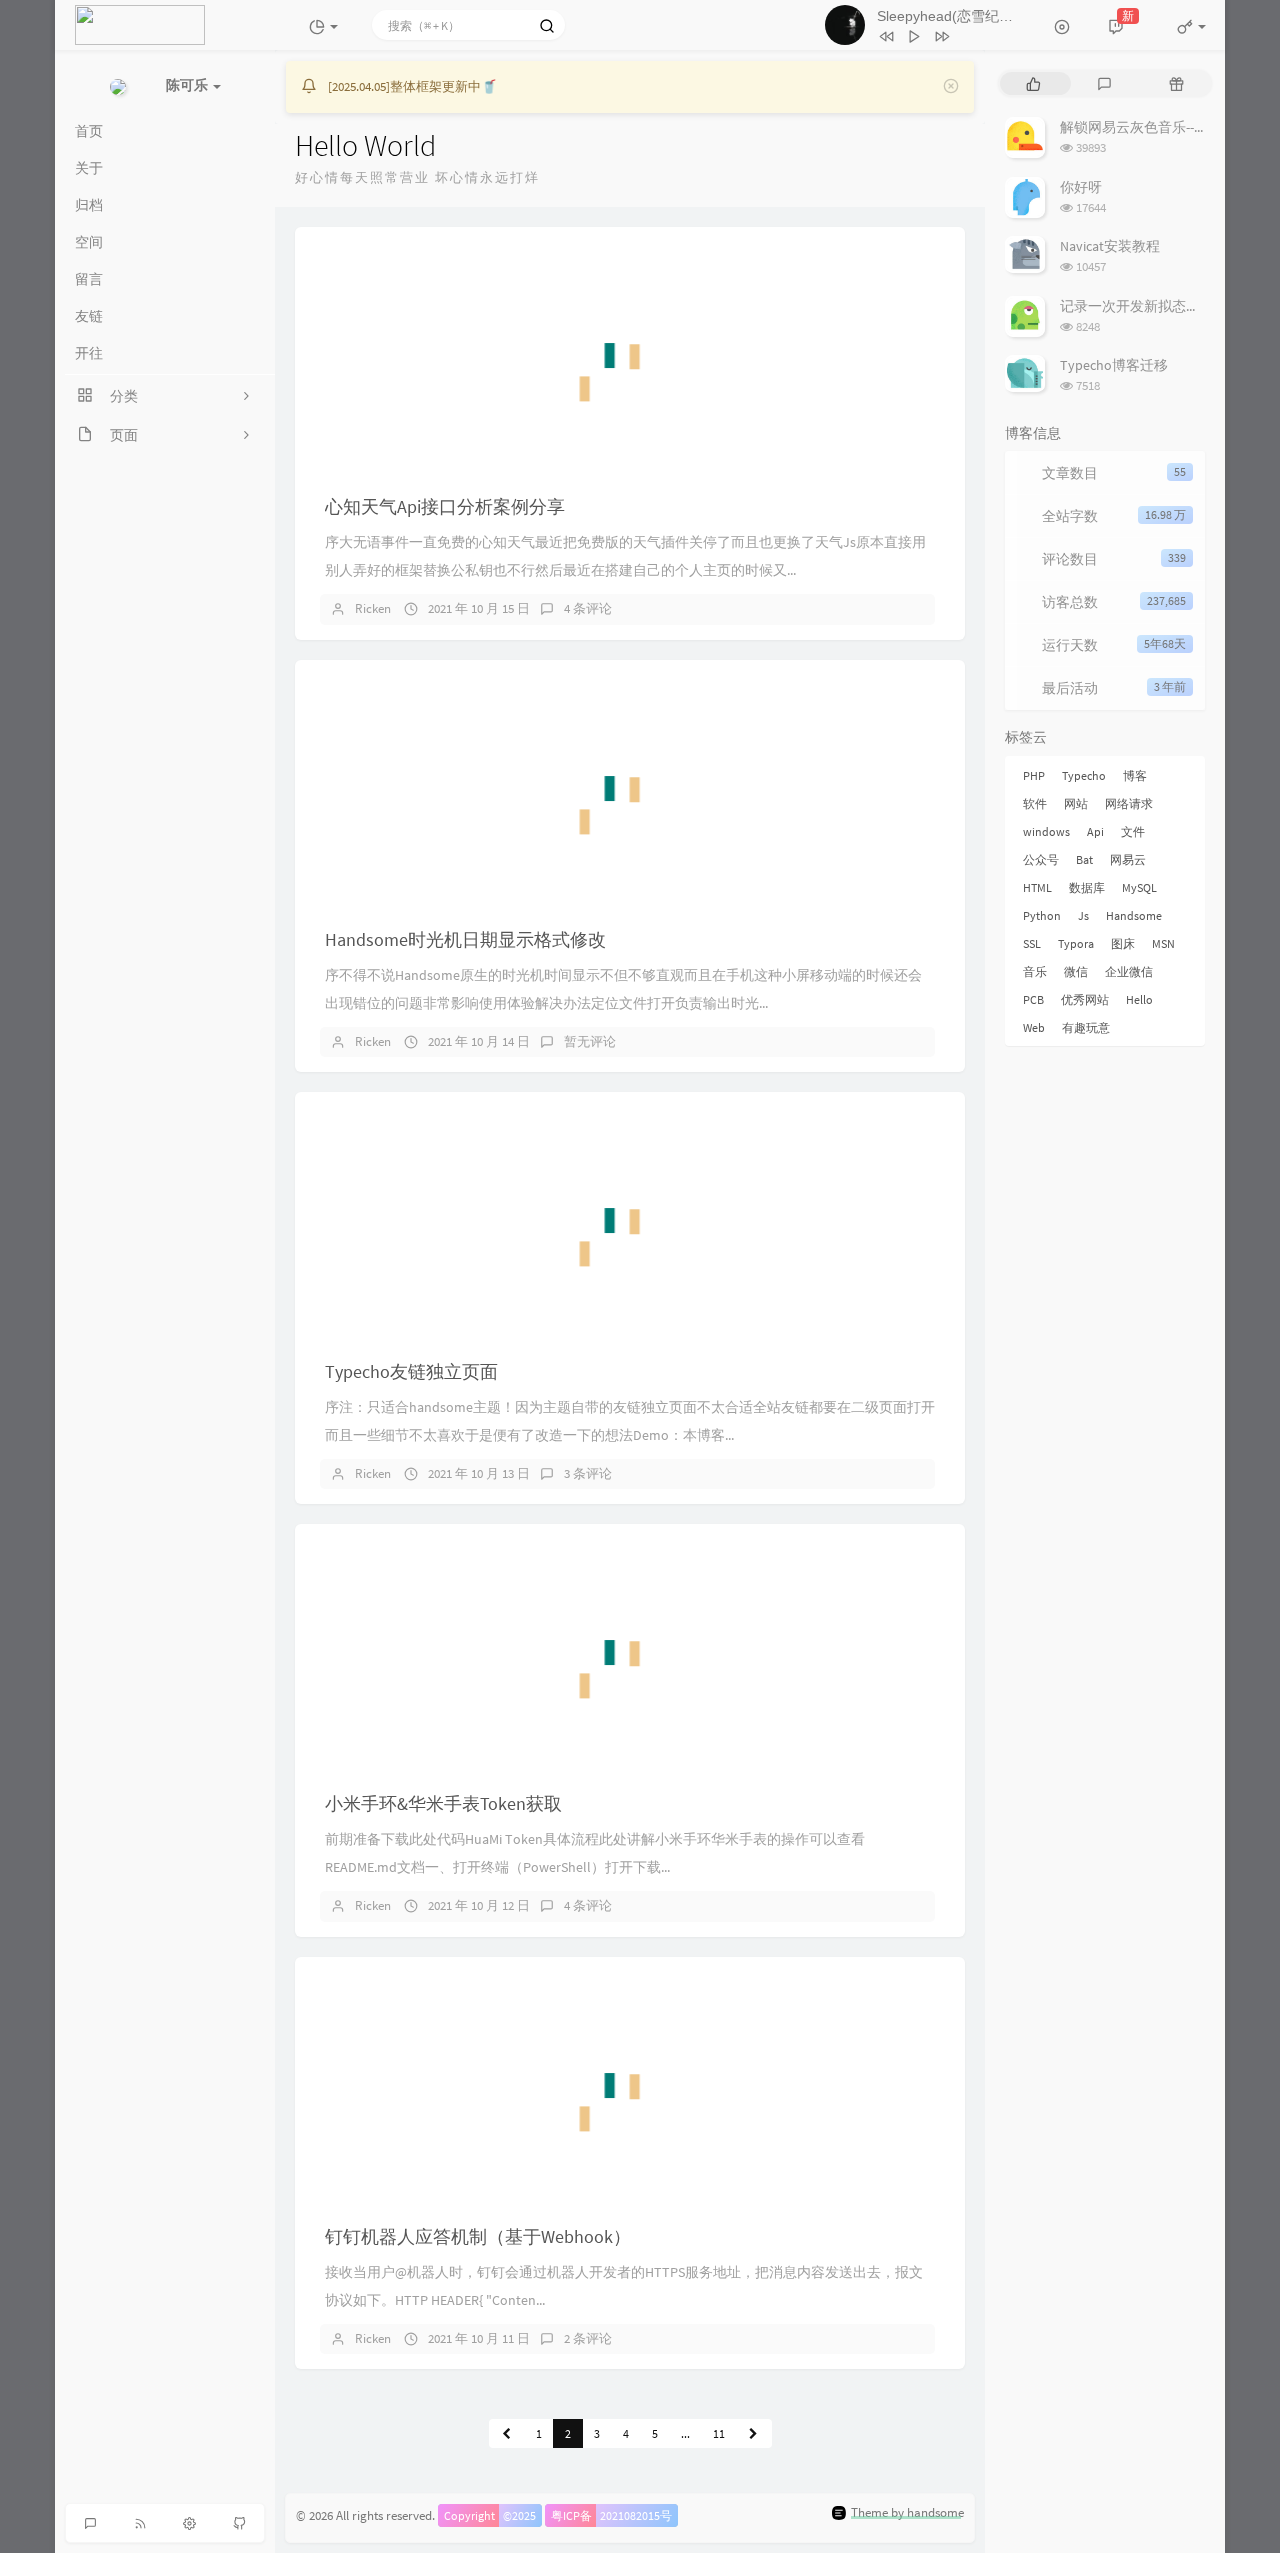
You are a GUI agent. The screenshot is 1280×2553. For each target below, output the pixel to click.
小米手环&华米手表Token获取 (443, 1803)
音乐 (1035, 971)
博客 (1135, 775)
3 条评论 (588, 1473)
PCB (1033, 999)
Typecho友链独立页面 (411, 1371)
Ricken (373, 608)
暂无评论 (590, 1041)
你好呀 (1081, 187)
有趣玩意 (1086, 1027)
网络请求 (1129, 803)
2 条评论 (588, 2338)
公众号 (1041, 859)
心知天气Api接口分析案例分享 (445, 506)
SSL (1032, 943)
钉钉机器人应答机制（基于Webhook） (478, 2236)
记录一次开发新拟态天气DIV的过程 (1168, 306)
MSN (1163, 943)
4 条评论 (588, 608)
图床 (1123, 943)
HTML (1037, 887)
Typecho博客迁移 (1114, 365)
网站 (1076, 803)
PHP (1034, 775)
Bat (1084, 859)
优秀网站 (1085, 999)
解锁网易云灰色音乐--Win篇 (1145, 127)
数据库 (1087, 887)
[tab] (1033, 83)
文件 (1133, 831)
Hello (1139, 999)
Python (1042, 915)
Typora (1076, 943)
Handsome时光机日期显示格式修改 (465, 939)
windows (1046, 831)
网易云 (1128, 859)
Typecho (1084, 775)
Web (1034, 1027)
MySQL (1139, 887)
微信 (1076, 971)
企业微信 (1129, 971)
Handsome (1134, 915)
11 (719, 2433)
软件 (1035, 803)
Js (1083, 915)
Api (1095, 831)
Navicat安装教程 (1110, 246)
